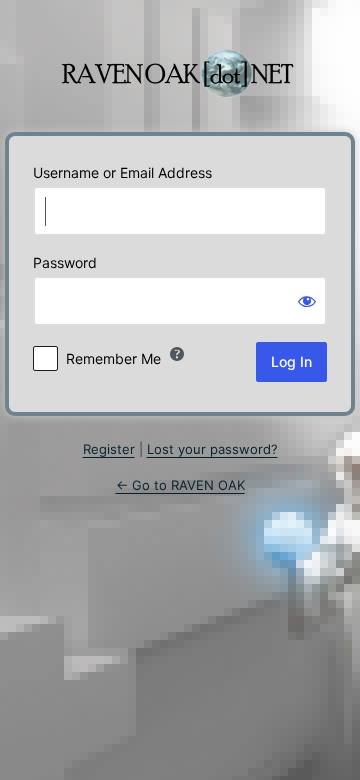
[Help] (177, 354)
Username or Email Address (122, 172)
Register (109, 449)
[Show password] (307, 301)
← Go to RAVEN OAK (180, 485)
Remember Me (113, 358)
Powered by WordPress (180, 63)
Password (65, 262)
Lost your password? (212, 449)
